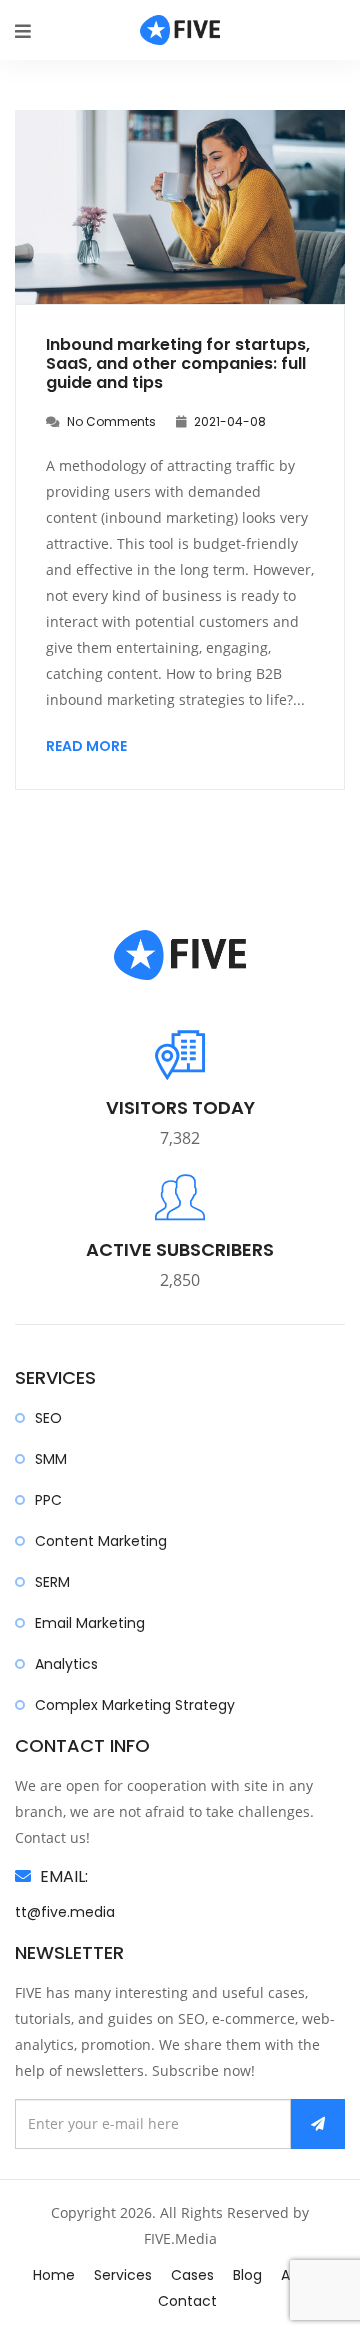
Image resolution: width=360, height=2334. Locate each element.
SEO (48, 1418)
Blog (247, 2275)
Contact (187, 2301)
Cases (192, 2275)
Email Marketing (90, 1623)
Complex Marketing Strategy (135, 1705)
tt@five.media (65, 1912)
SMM (51, 1459)
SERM (52, 1582)
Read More (86, 746)
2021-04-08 (228, 421)
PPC (48, 1500)
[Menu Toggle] (23, 31)
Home (54, 2275)
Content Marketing (101, 1541)
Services (123, 2275)
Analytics (66, 1664)
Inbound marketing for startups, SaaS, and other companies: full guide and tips (178, 363)
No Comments (110, 421)
